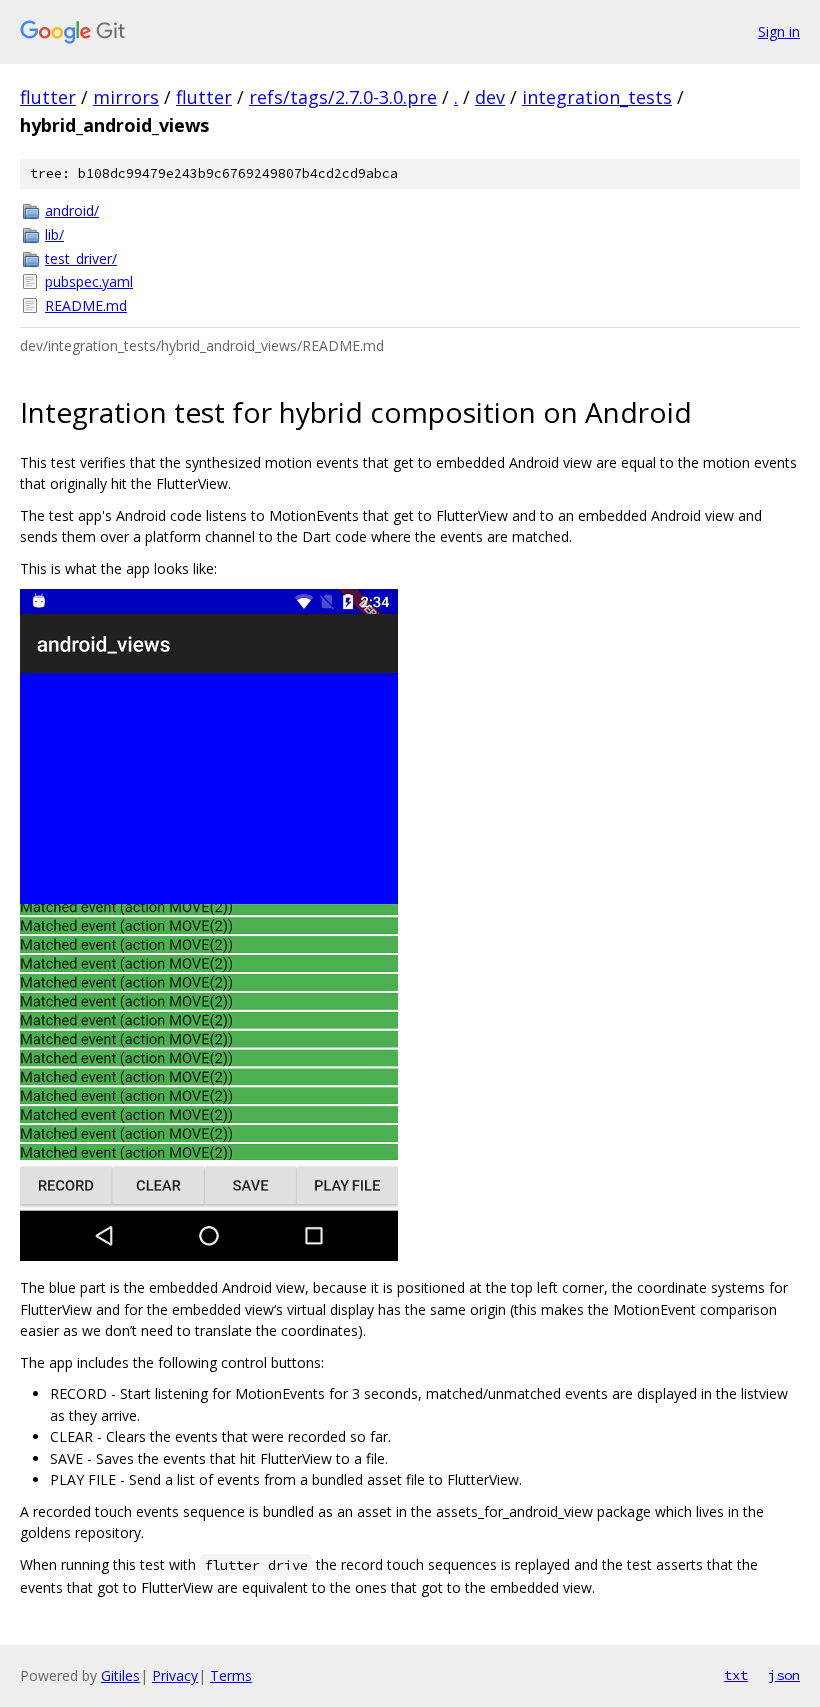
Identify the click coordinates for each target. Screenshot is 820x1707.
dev (490, 97)
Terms (231, 1675)
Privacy (175, 1675)
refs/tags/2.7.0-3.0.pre (343, 97)
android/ (72, 210)
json (784, 1675)
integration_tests (597, 97)
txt (736, 1675)
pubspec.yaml (89, 281)
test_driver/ (81, 258)
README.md (86, 305)
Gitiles (120, 1675)
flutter (48, 97)
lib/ (54, 234)
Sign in (779, 31)
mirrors (126, 97)
